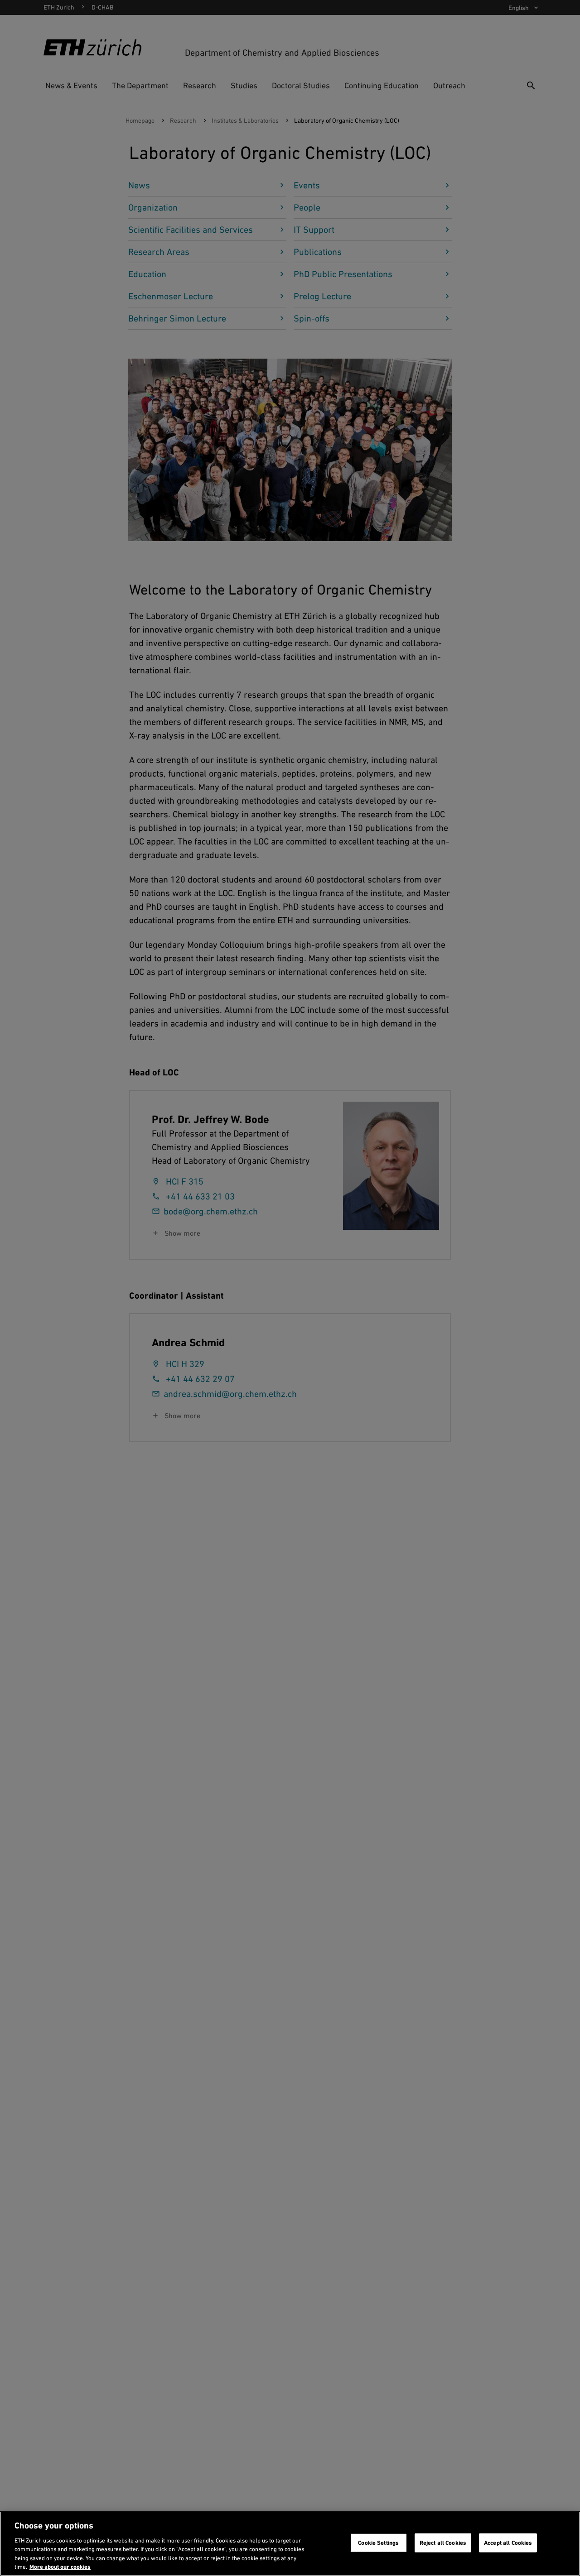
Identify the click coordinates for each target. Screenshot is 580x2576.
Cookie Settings (378, 2543)
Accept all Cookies (508, 2543)
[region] (290, 2544)
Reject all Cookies (443, 2543)
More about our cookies (60, 2567)
